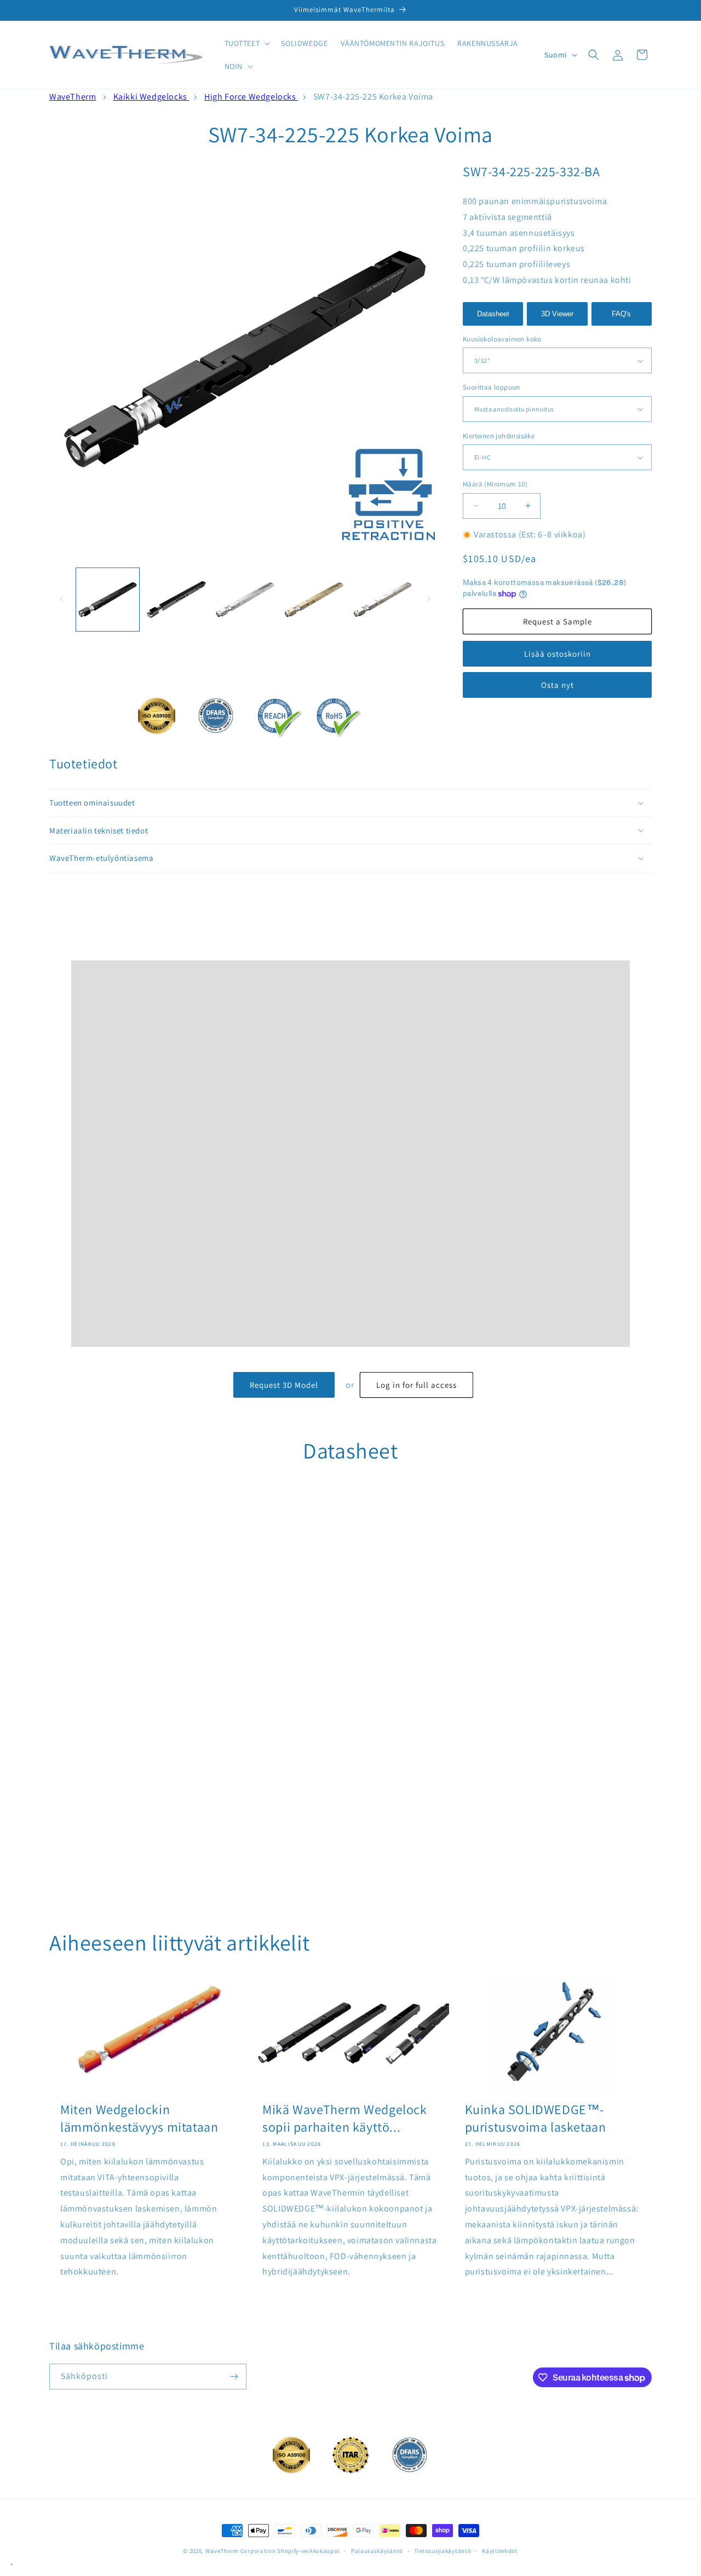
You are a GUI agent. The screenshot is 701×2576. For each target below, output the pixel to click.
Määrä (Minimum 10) (495, 484)
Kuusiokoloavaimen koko (502, 339)
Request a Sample (558, 621)
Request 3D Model (284, 1385)
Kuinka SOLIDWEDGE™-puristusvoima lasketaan (536, 2118)
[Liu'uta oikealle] (429, 599)
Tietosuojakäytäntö (443, 2550)
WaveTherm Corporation (241, 2551)
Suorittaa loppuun (492, 387)
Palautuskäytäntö (377, 2550)
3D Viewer (557, 314)
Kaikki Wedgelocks (151, 97)
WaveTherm (73, 97)
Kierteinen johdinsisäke (499, 436)
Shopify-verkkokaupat (309, 2551)
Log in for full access (416, 1385)
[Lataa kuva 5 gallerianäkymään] (383, 600)
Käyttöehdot (500, 2550)
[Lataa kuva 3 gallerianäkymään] (245, 600)
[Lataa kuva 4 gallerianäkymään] (314, 600)
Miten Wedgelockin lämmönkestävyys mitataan (139, 2118)
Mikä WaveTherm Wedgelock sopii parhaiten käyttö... (344, 2118)
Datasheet (493, 314)
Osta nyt (558, 685)
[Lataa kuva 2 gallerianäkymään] (176, 600)
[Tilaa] (234, 2377)
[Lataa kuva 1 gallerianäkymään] (108, 600)
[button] (246, 43)
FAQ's (621, 314)
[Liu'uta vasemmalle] (61, 599)
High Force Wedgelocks (251, 97)
